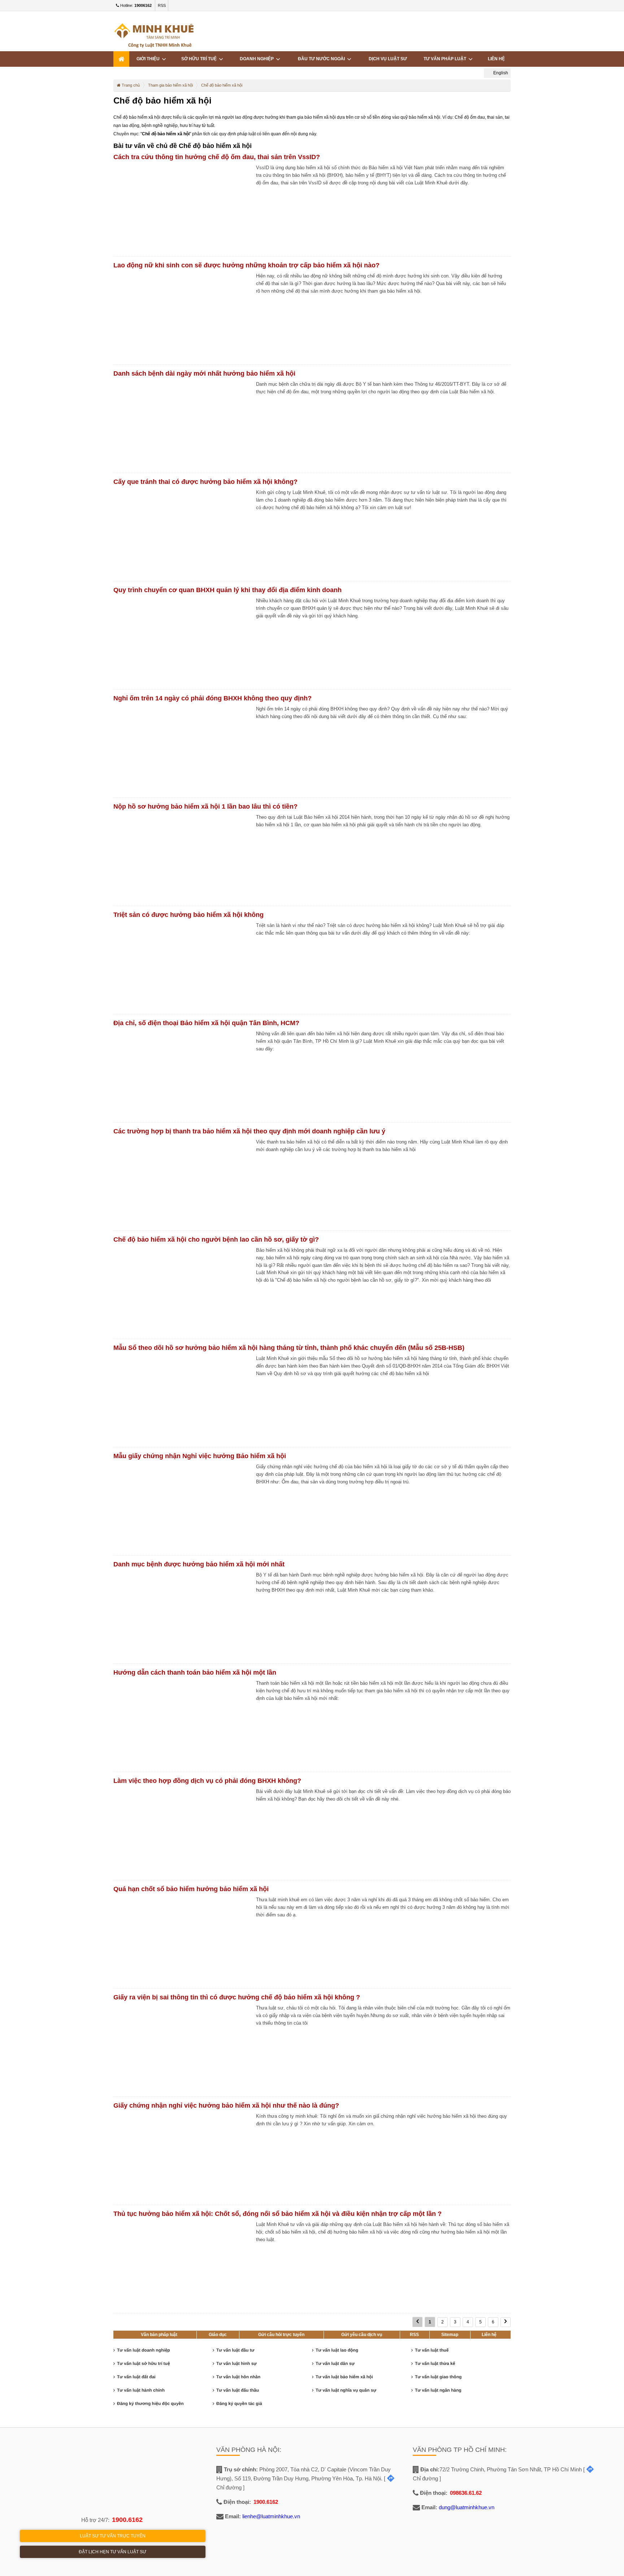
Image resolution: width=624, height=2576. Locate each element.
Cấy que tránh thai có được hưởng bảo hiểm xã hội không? (205, 482)
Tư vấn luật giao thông (438, 2377)
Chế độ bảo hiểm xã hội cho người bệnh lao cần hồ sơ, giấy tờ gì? (216, 1239)
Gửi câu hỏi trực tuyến (281, 2335)
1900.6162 (127, 2520)
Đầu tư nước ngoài (322, 59)
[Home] (121, 59)
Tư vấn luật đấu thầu (238, 2390)
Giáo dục (218, 2335)
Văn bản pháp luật (159, 2335)
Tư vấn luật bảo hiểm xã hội (344, 2377)
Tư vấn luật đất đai (136, 2377)
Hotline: (135, 5)
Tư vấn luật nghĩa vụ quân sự (346, 2390)
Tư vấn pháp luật (446, 59)
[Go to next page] (506, 2322)
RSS (162, 5)
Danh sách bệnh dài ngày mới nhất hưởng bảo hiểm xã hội (204, 373)
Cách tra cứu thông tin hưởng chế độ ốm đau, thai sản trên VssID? (217, 157)
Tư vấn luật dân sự (335, 2363)
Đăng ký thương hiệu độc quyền (150, 2404)
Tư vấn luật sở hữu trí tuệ (144, 2363)
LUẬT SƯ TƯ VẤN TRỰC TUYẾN (113, 2536)
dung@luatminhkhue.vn (467, 2507)
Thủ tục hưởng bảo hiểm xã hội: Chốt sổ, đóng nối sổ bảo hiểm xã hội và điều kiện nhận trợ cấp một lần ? (278, 2214)
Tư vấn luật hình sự (237, 2363)
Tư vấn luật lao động (337, 2350)
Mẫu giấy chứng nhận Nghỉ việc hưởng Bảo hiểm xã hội (200, 1456)
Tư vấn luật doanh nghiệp (144, 2350)
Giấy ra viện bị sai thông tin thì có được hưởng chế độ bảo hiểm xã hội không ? (237, 1997)
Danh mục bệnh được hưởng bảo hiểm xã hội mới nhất (199, 1564)
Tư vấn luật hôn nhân (238, 2377)
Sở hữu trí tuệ (200, 59)
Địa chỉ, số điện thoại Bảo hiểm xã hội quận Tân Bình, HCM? (206, 1023)
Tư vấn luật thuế (432, 2350)
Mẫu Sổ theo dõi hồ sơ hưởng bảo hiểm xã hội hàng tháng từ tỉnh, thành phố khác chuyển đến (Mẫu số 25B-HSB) (289, 1348)
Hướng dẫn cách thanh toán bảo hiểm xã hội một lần (195, 1672)
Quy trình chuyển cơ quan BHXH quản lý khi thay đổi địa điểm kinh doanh (227, 590)
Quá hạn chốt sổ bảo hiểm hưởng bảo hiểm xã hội (191, 1889)
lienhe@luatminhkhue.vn (271, 2516)
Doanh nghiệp (258, 59)
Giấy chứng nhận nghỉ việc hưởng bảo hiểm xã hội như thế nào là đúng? (226, 2105)
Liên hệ (496, 59)
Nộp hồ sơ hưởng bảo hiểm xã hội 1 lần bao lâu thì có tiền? (205, 806)
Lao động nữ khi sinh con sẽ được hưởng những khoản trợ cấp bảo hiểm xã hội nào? (246, 265)
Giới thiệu (149, 59)
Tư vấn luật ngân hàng (438, 2390)
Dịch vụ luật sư (388, 59)
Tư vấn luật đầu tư (235, 2350)
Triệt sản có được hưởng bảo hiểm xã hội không (188, 915)
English (500, 73)
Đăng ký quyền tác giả (239, 2404)
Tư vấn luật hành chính (141, 2390)
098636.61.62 (466, 2493)
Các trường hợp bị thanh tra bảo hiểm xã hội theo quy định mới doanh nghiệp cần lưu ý (249, 1131)
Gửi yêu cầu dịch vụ (362, 2335)
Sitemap (450, 2335)
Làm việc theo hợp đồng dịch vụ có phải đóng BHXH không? (207, 1781)
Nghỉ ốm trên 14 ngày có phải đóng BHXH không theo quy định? (213, 698)
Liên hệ (489, 2335)
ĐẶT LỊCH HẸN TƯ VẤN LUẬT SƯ (112, 2552)
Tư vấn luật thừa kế (435, 2363)
